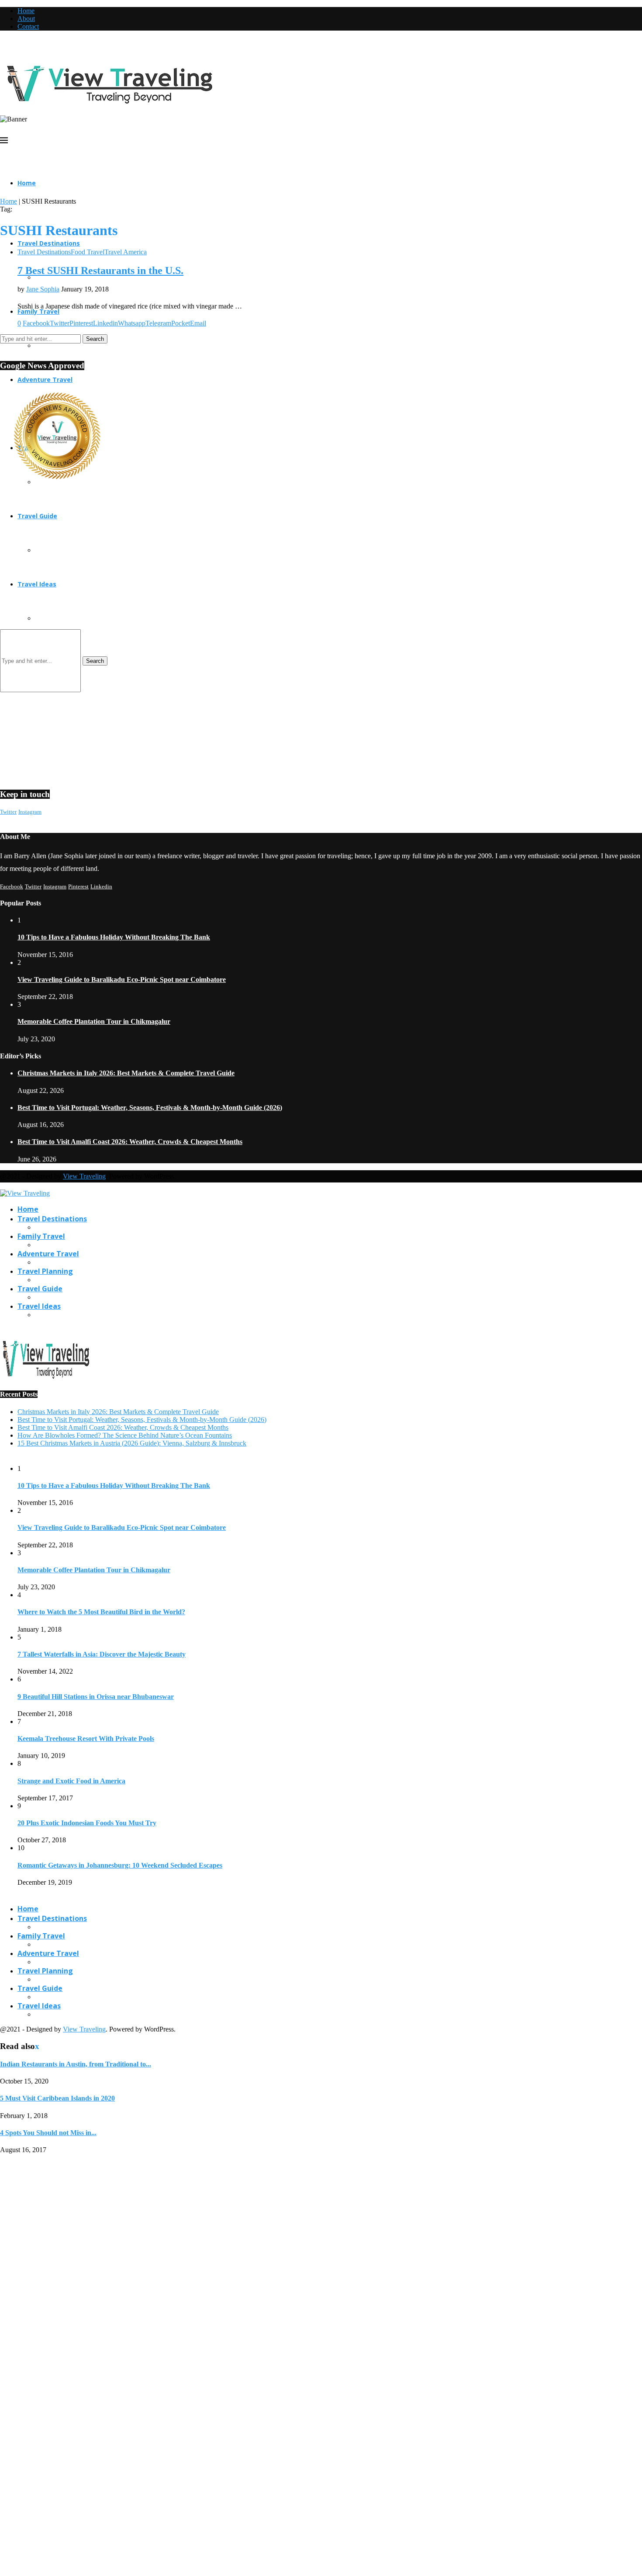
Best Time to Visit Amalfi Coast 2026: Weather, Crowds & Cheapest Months (130, 1142)
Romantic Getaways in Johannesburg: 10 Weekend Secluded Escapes (120, 1865)
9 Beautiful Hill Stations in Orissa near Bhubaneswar (96, 1697)
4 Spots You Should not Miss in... (48, 2133)
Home (26, 11)
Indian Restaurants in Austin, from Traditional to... (76, 2064)
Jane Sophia (43, 289)
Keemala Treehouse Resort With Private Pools (86, 1739)
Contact (28, 26)
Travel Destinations (49, 243)
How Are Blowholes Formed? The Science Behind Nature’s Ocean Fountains (125, 1435)
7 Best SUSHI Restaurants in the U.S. (100, 270)
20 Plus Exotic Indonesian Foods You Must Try (87, 1823)
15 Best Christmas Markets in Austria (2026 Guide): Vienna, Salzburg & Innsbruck (132, 1443)
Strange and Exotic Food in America (71, 1781)
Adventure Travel (48, 1254)
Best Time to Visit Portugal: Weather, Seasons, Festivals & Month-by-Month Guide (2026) (150, 1108)
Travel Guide (40, 1289)
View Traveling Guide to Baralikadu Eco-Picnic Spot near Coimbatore (122, 979)
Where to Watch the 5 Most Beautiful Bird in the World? (101, 1612)
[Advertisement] (262, 571)
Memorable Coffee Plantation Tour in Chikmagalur (94, 1021)
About (26, 19)
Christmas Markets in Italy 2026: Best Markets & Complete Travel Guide (126, 1073)
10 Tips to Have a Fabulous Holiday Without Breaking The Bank (114, 937)
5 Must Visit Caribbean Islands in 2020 (57, 2098)
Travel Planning (45, 1271)
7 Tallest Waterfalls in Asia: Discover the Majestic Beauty (102, 1654)
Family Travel (41, 1236)
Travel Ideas (39, 1306)
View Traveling (84, 1176)
